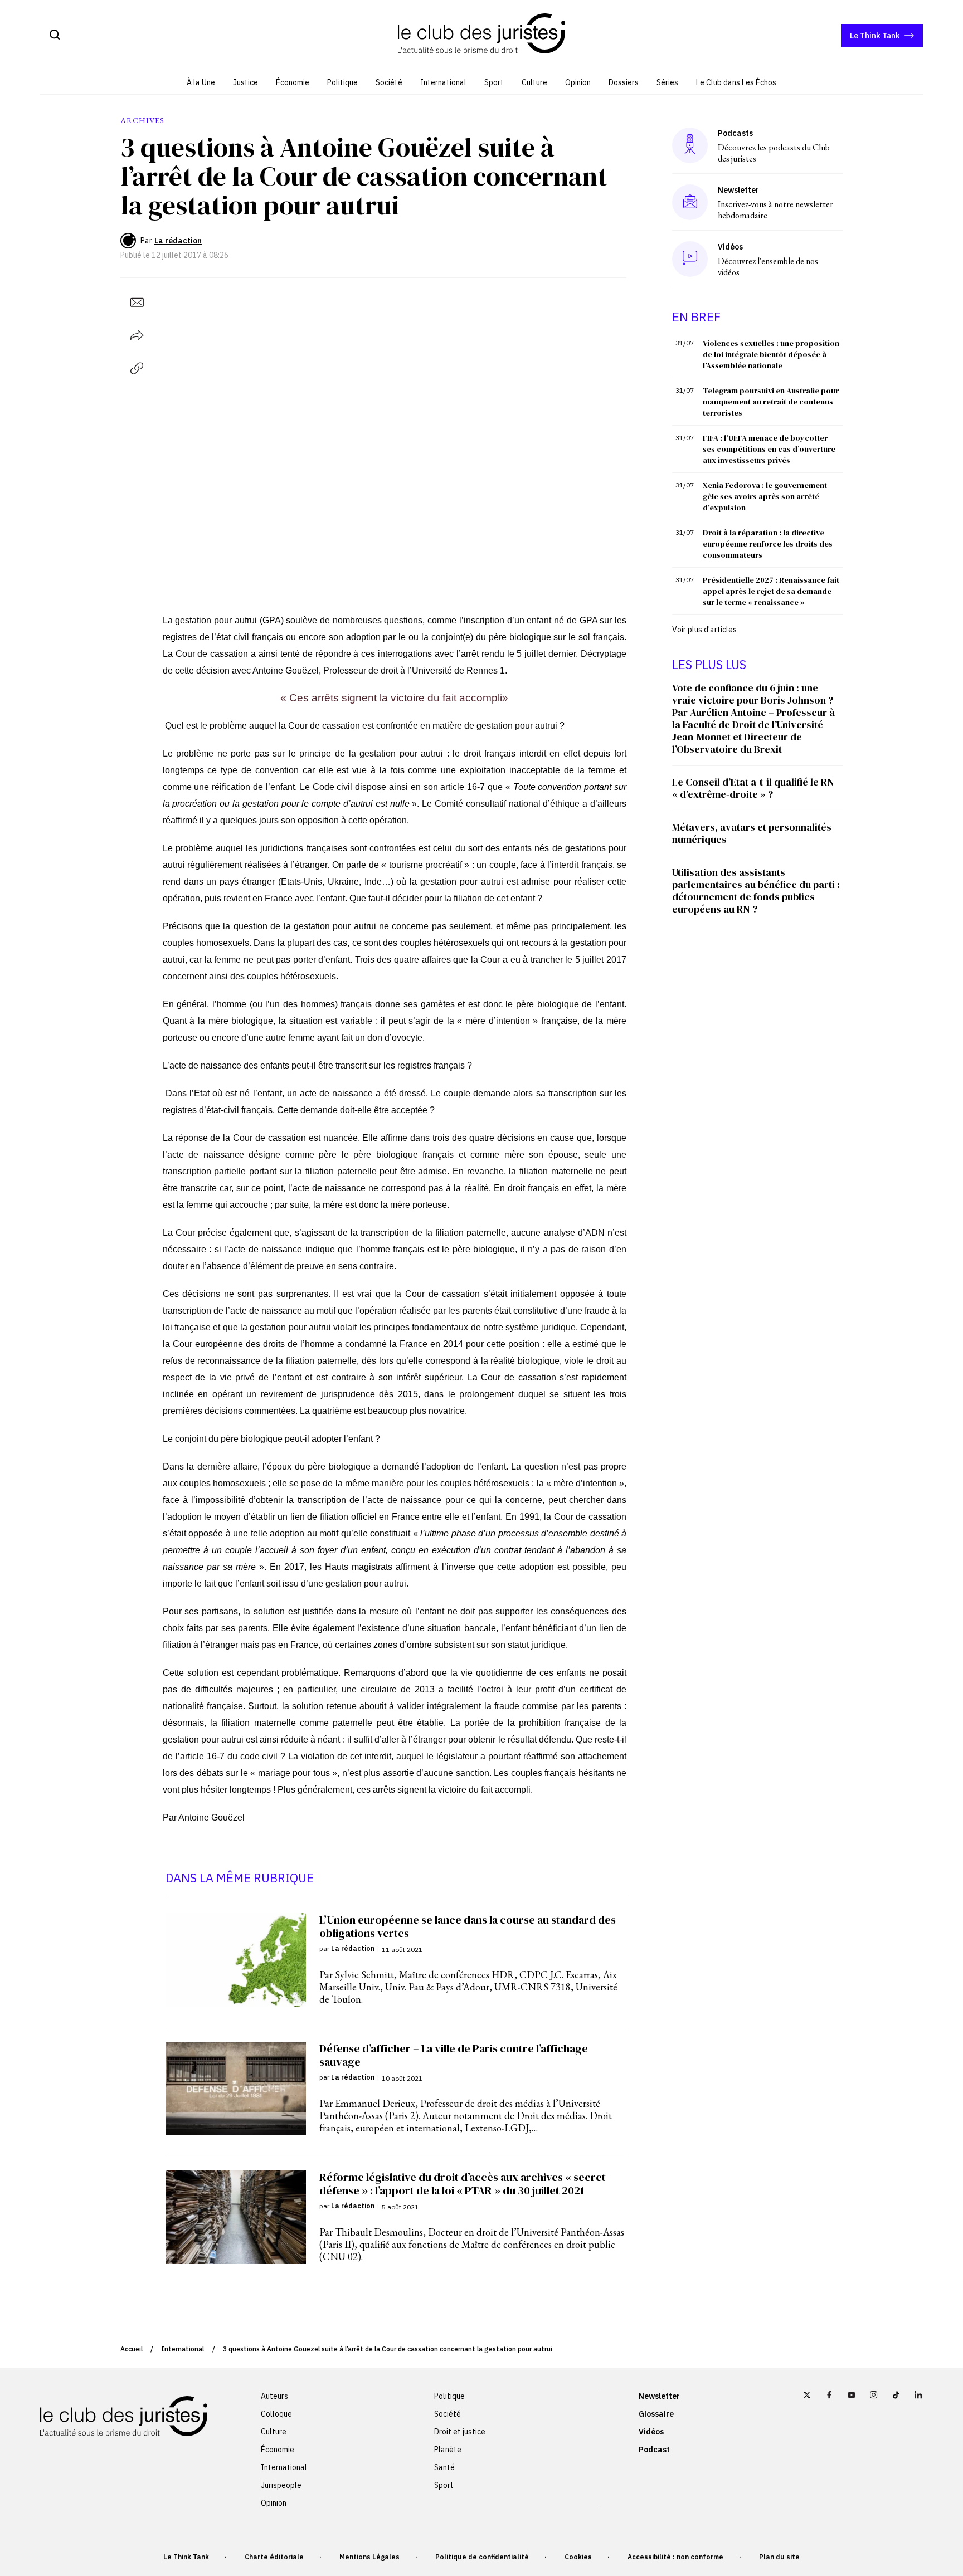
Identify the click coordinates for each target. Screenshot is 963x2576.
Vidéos (651, 2432)
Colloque (276, 2414)
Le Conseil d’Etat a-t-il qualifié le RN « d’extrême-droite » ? (753, 788)
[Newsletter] (690, 202)
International (443, 82)
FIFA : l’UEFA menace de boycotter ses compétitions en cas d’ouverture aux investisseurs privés (769, 449)
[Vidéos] (690, 259)
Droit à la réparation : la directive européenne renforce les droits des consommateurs (768, 544)
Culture (534, 82)
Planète (448, 2450)
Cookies (578, 2557)
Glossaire (656, 2414)
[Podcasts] (690, 145)
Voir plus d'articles (704, 630)
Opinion (578, 82)
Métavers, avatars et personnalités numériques (752, 833)
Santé (444, 2467)
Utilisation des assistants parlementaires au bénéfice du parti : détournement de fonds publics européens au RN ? (756, 891)
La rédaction (178, 241)
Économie (293, 82)
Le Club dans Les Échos (736, 82)
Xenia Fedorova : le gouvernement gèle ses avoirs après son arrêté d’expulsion (765, 496)
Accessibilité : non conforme (675, 2557)
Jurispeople (281, 2485)
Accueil (132, 2349)
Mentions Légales (369, 2557)
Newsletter (659, 2396)
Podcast (654, 2450)
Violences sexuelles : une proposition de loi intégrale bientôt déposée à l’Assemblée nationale (771, 354)
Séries (667, 82)
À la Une (201, 82)
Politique (342, 82)
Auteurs (274, 2396)
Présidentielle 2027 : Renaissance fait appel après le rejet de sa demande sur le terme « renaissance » (771, 591)
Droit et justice (460, 2432)
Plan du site (779, 2557)
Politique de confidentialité (482, 2557)
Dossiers (624, 82)
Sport (494, 82)
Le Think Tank (875, 36)
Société (389, 82)
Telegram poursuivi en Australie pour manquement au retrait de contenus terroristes (771, 402)
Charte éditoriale (274, 2557)
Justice (245, 82)
